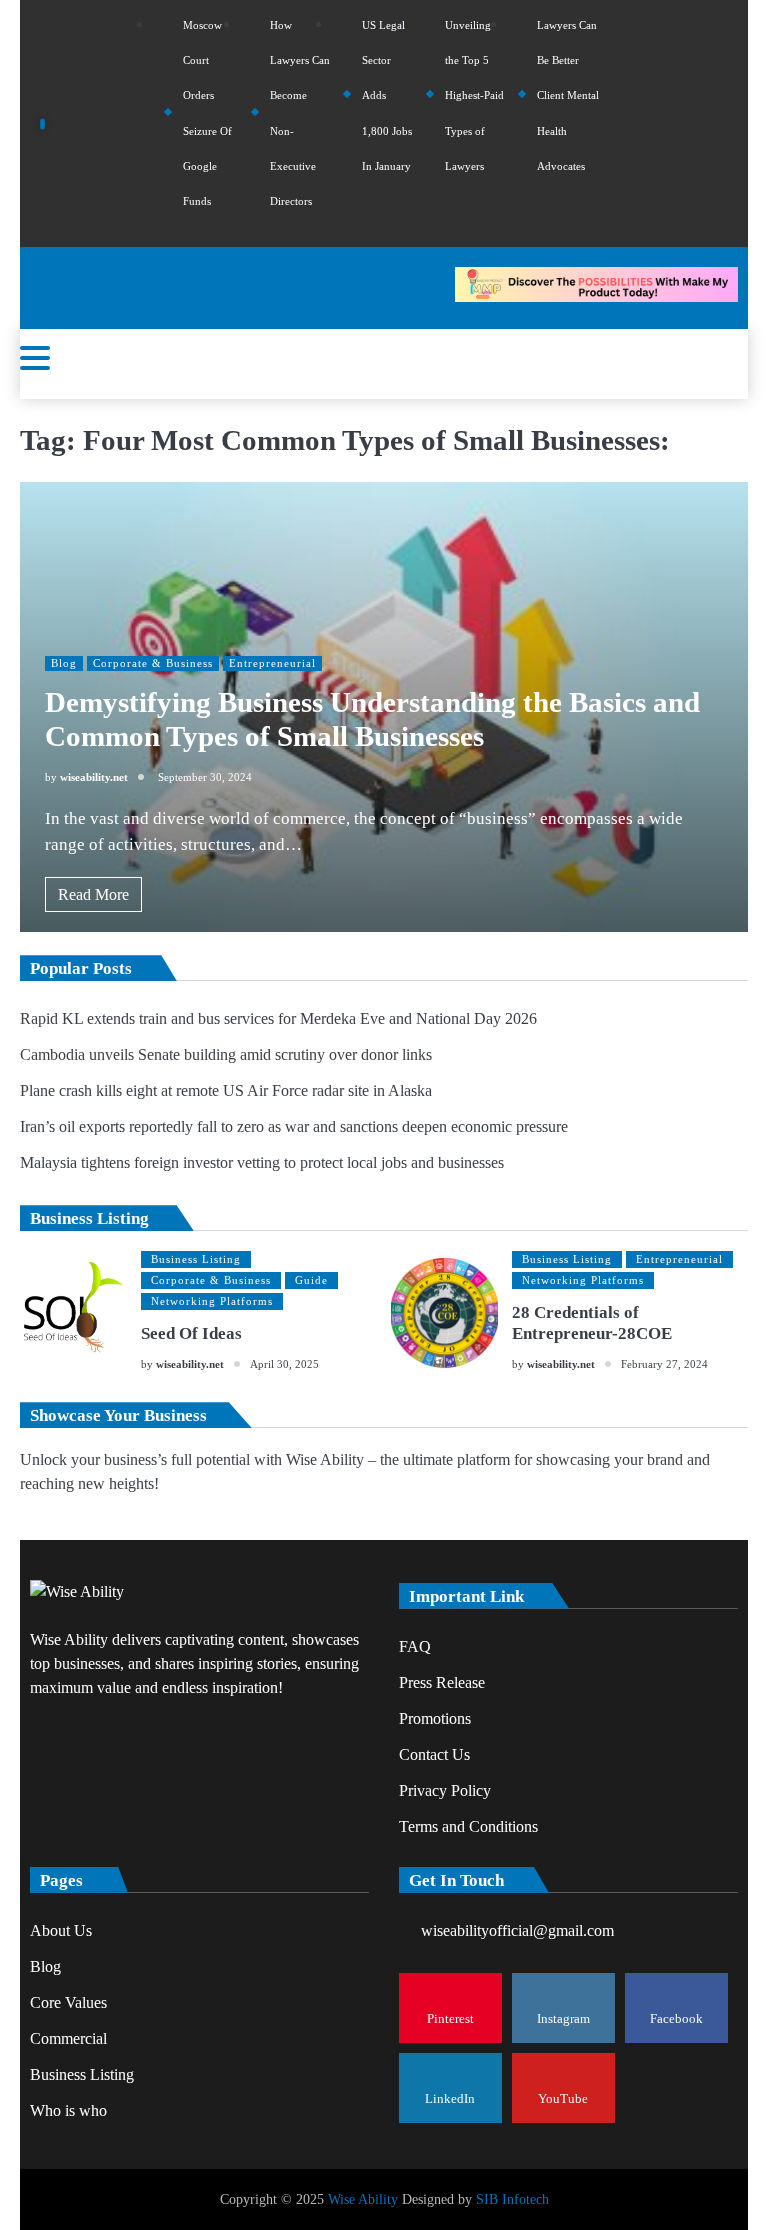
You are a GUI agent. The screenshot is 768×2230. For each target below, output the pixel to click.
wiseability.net (94, 777)
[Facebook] (674, 124)
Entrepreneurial (272, 663)
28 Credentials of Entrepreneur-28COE (592, 1323)
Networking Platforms (212, 1301)
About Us (61, 1930)
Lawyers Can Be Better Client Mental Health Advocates (568, 95)
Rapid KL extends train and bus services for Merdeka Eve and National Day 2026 (278, 1018)
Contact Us (434, 1754)
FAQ (415, 1646)
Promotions (435, 1718)
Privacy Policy (445, 1790)
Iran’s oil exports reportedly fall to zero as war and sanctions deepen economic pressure (294, 1126)
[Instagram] (647, 124)
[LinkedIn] (701, 124)
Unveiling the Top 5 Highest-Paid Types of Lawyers (474, 95)
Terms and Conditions (468, 1826)
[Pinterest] (620, 124)
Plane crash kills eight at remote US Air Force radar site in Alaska (226, 1090)
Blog (64, 663)
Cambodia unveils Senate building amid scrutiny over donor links (226, 1054)
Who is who (68, 2110)
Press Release (442, 1682)
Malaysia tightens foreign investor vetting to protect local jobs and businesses (262, 1162)
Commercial (68, 2038)
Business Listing (196, 1259)
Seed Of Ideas (191, 1333)
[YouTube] (728, 124)
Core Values (68, 2002)
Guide (311, 1280)
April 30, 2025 (284, 1364)
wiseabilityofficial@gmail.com (517, 1930)
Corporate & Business (153, 663)
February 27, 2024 (664, 1364)
